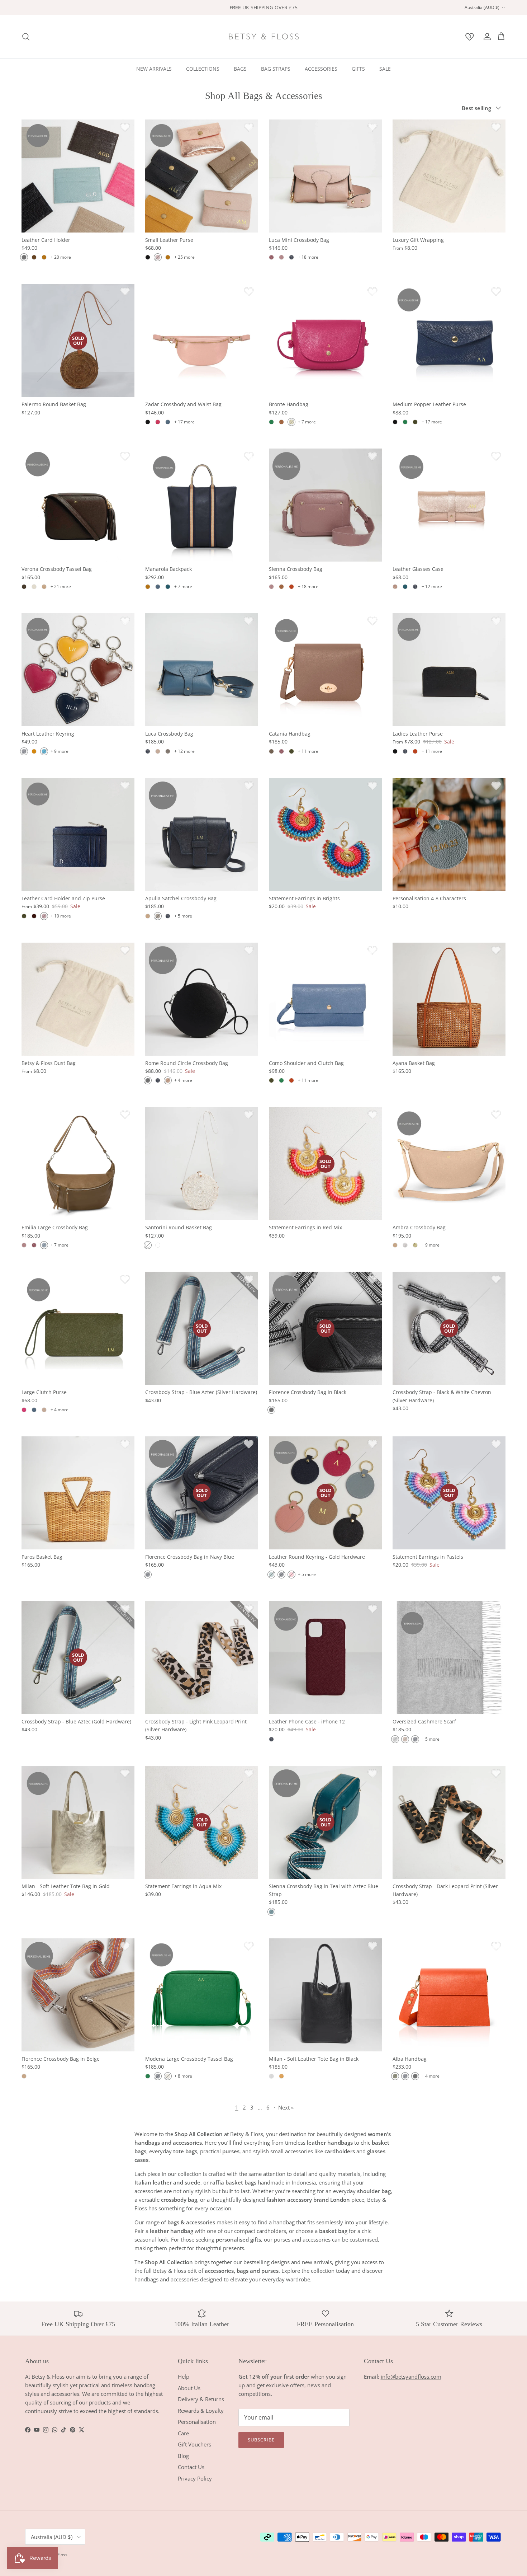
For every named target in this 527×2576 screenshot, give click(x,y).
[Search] (26, 37)
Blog (183, 2456)
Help (184, 2376)
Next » (286, 2107)
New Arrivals (154, 69)
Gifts (358, 69)
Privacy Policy (195, 2478)
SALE (385, 69)
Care (183, 2433)
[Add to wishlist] (125, 127)
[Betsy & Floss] (263, 37)
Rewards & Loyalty (201, 2411)
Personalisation (197, 2422)
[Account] (486, 37)
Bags (240, 69)
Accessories (321, 69)
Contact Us (191, 2467)
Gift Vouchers (194, 2444)
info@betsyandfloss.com (411, 2376)
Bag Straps (276, 69)
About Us (189, 2388)
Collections (203, 69)
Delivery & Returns (201, 2399)
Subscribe (261, 2440)
